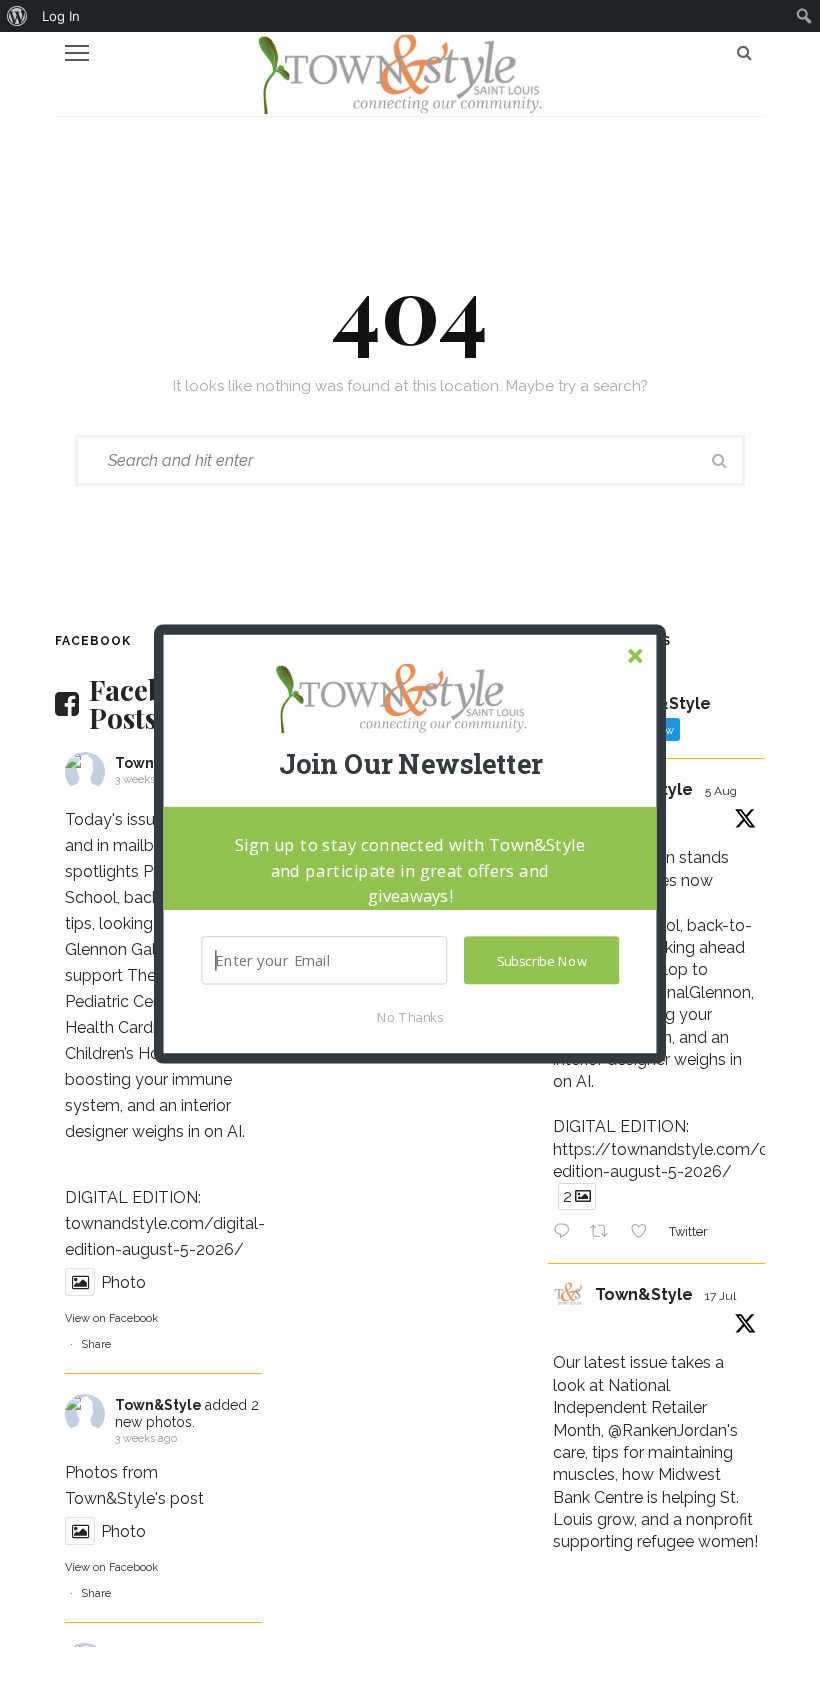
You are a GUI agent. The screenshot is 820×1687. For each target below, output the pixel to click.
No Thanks (410, 1016)
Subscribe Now (542, 960)
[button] (410, 764)
